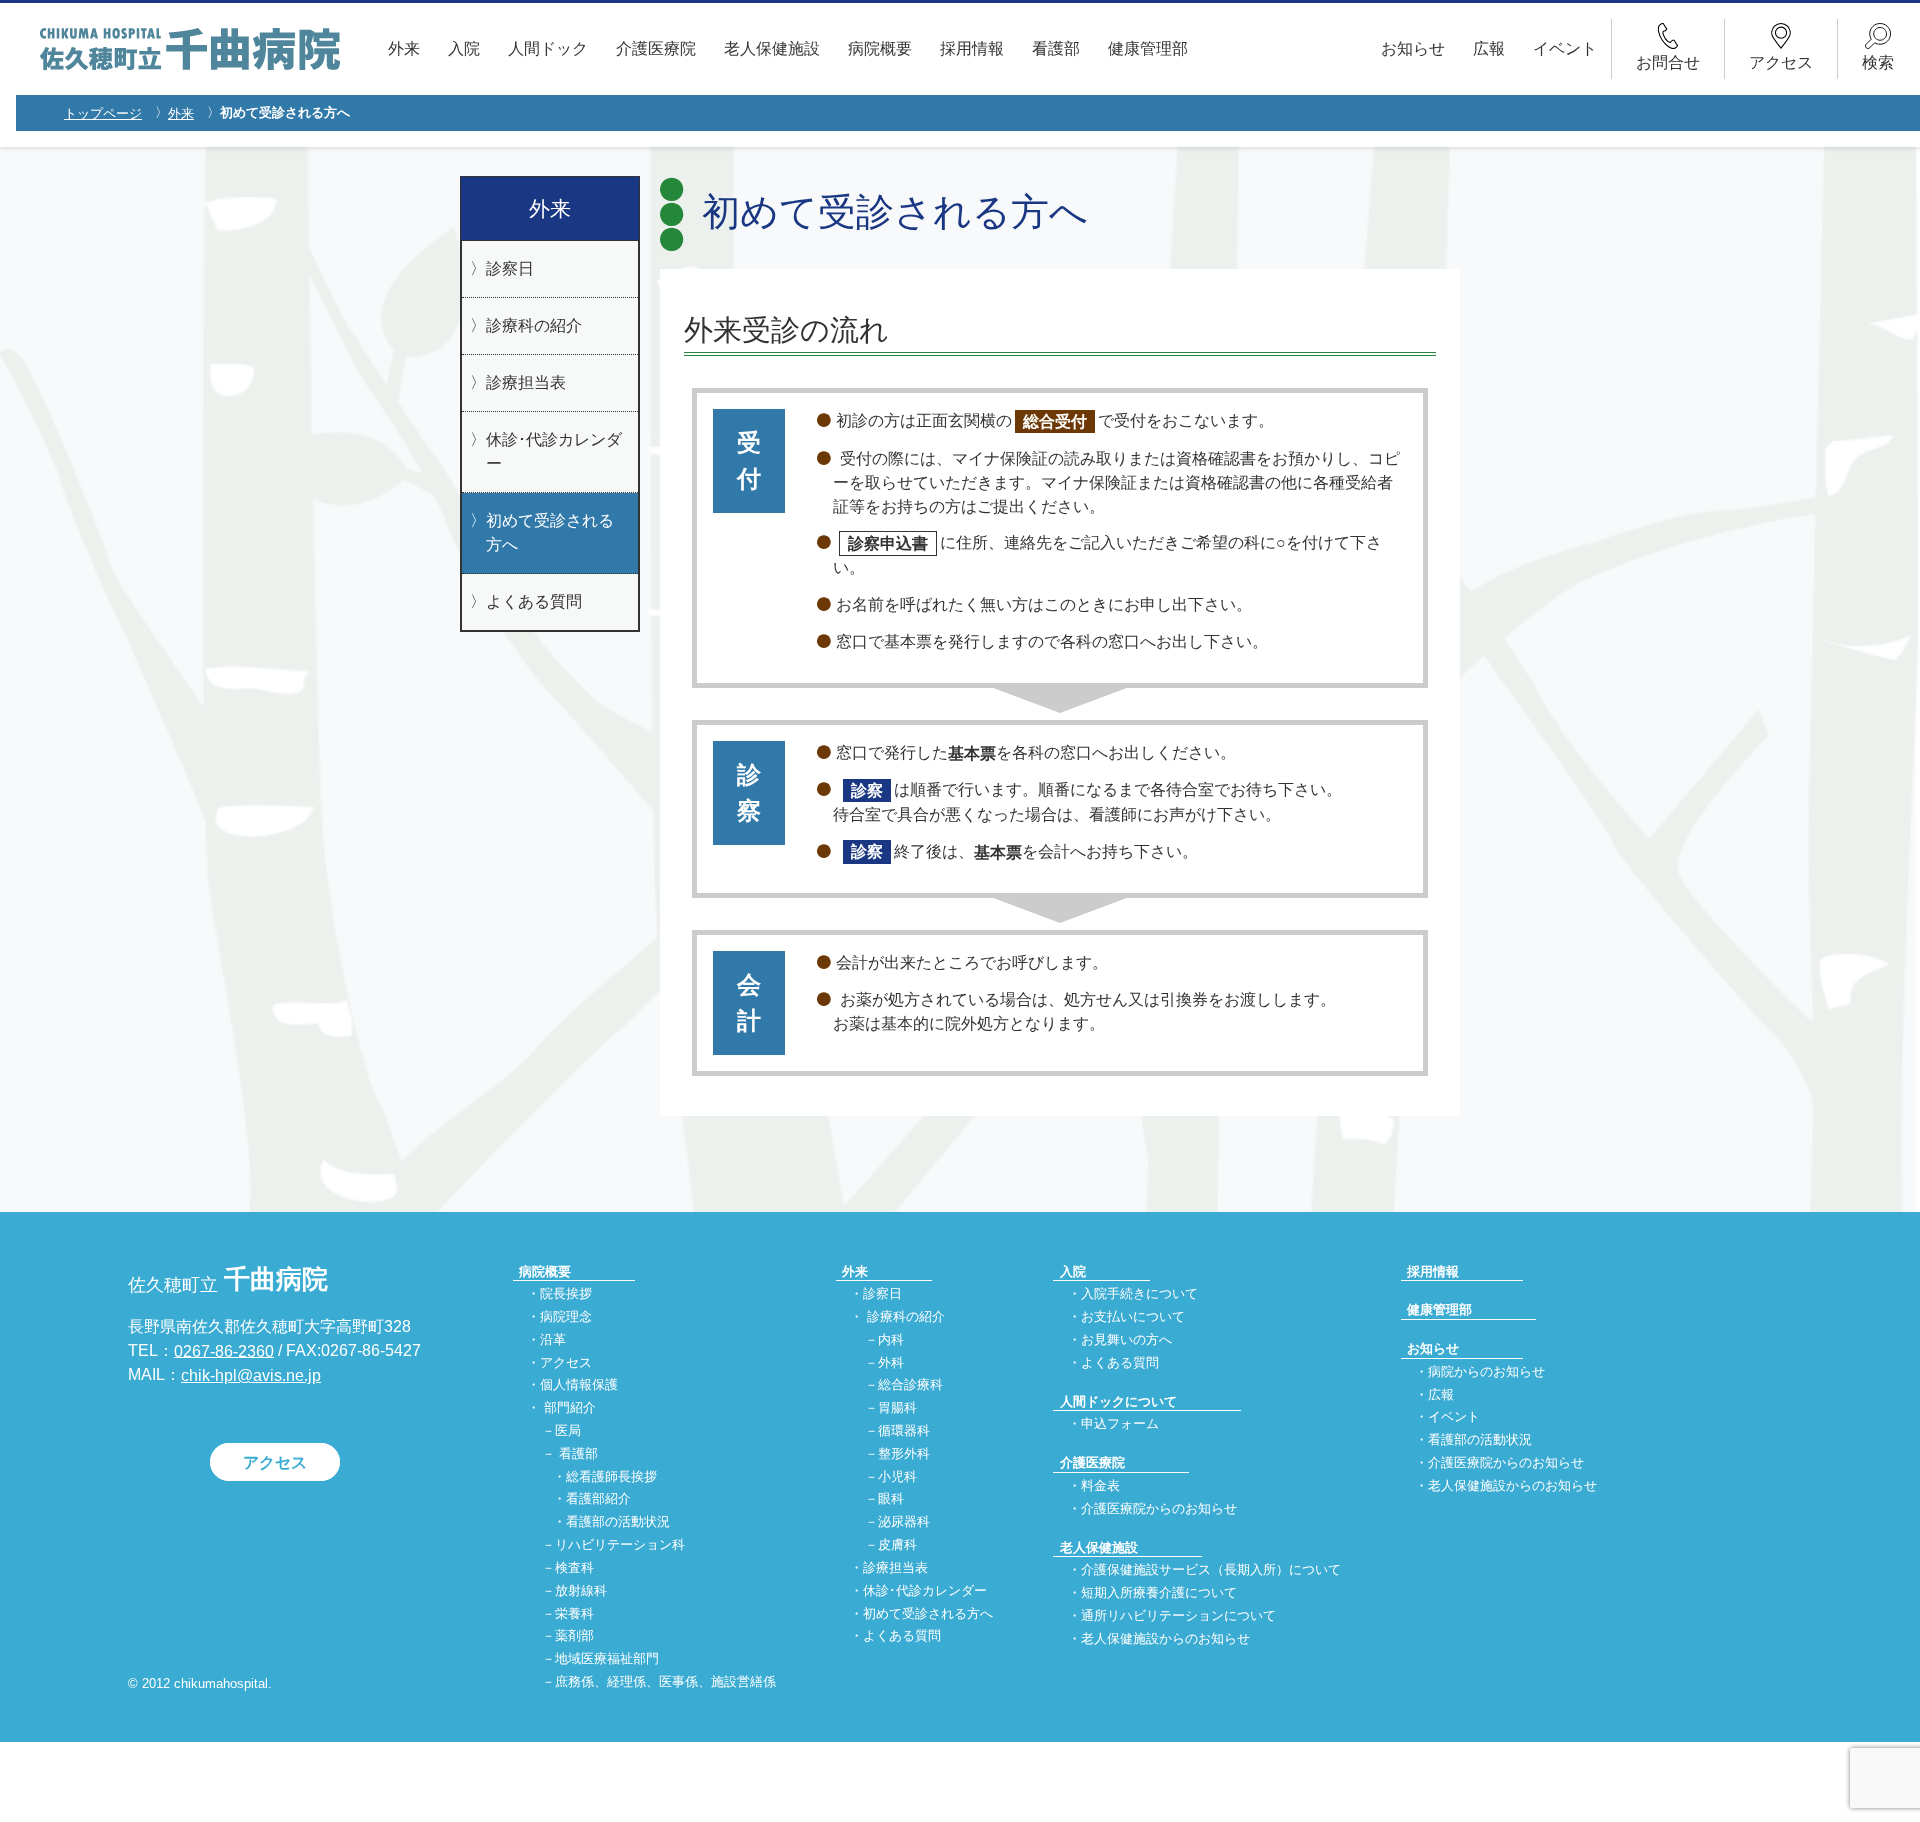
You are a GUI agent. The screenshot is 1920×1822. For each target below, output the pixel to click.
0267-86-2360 (224, 1350)
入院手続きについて (1139, 1293)
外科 (891, 1362)
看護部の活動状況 (618, 1522)
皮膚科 (897, 1545)
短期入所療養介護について (1159, 1593)
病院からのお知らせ (1486, 1371)
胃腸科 (897, 1408)
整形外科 (904, 1453)
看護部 (1056, 48)
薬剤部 (574, 1636)
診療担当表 (526, 382)
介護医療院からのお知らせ (1159, 1508)
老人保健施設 (772, 48)
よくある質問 (534, 601)
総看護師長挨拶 (611, 1476)
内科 (891, 1339)
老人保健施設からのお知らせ (1165, 1638)
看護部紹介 (598, 1499)
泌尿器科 (904, 1522)
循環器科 (904, 1430)
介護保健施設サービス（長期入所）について (1211, 1570)
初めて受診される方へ (550, 532)
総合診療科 (910, 1385)
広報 (1489, 48)
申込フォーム (1120, 1424)
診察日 (510, 268)
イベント (1565, 48)
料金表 (1100, 1485)
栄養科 (574, 1613)
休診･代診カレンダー (554, 451)
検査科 (574, 1567)
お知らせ (1413, 48)
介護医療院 (656, 48)
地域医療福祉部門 (607, 1659)
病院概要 (880, 48)
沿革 (553, 1339)
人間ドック (548, 48)
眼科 (891, 1499)
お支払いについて (1133, 1316)
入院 (464, 48)
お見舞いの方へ (1126, 1339)
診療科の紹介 (534, 325)
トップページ (103, 113)
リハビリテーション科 (620, 1545)
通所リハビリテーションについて (1178, 1615)
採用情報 (972, 48)
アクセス (275, 1462)
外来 (404, 48)
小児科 (897, 1476)
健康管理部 (1148, 48)
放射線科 (581, 1590)
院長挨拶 (566, 1293)
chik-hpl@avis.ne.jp (251, 1375)
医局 (568, 1430)
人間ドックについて (1118, 1401)
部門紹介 (570, 1408)
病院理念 (566, 1316)
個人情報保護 (579, 1385)
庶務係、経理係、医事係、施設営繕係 (665, 1682)
